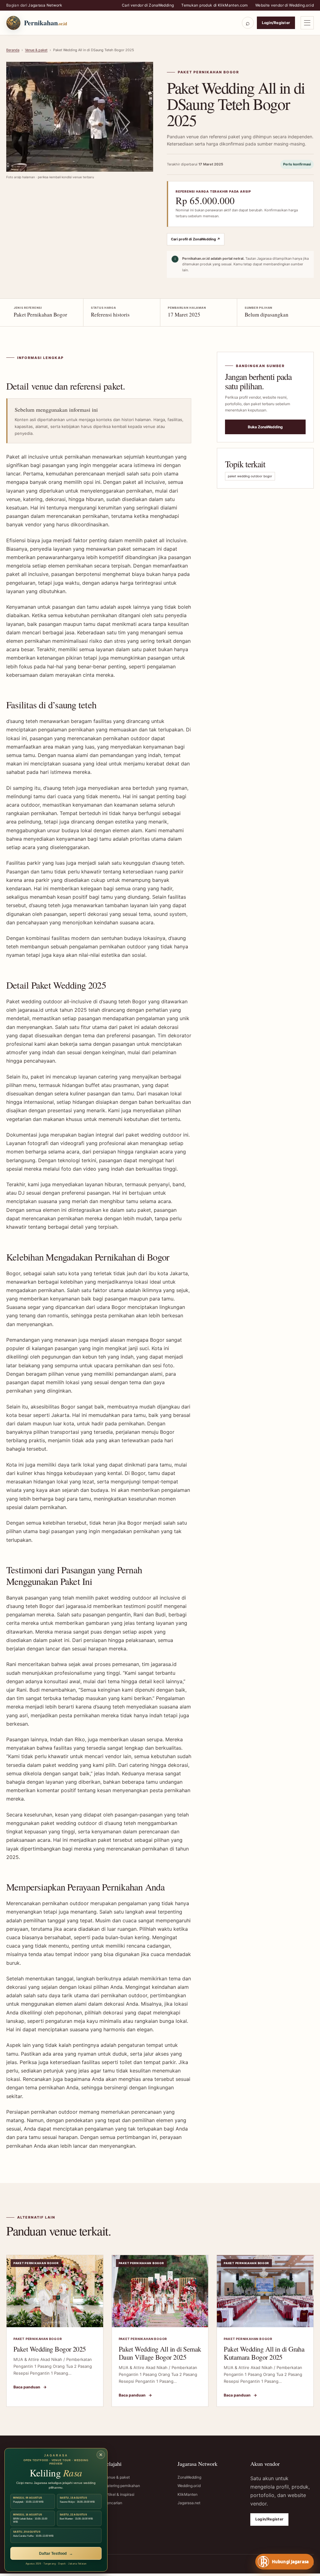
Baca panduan (30, 2387)
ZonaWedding (189, 2477)
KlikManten (187, 2494)
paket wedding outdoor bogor (250, 476)
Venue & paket (36, 50)
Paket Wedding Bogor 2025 (50, 2349)
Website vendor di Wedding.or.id (285, 5)
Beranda (13, 50)
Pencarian (113, 2503)
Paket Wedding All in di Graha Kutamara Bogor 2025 (264, 2353)
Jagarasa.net (189, 2503)
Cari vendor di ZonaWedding (148, 5)
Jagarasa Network (45, 5)
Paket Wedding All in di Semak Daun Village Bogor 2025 (160, 2353)
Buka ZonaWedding (265, 427)
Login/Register (276, 23)
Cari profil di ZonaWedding (196, 239)
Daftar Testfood (56, 2554)
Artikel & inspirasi (119, 2494)
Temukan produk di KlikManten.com (215, 5)
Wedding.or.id (189, 2486)
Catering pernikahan (122, 2486)
